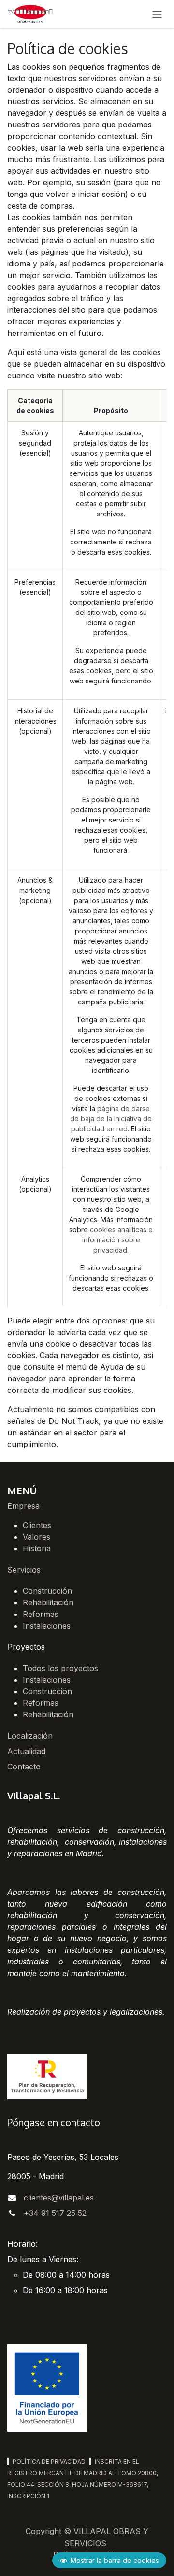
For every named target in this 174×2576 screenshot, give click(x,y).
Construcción (47, 1591)
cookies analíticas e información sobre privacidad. (118, 1240)
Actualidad (26, 1751)
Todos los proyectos (60, 1668)
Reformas (41, 1614)
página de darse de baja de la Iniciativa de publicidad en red (111, 1119)
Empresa (23, 1506)
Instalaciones (47, 1626)
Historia (37, 1548)
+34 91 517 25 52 (55, 2213)
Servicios (24, 1570)
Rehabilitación (48, 1602)
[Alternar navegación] (157, 14)
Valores (36, 1537)
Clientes (37, 1525)
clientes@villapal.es (59, 2198)
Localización (30, 1736)
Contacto (24, 1767)
